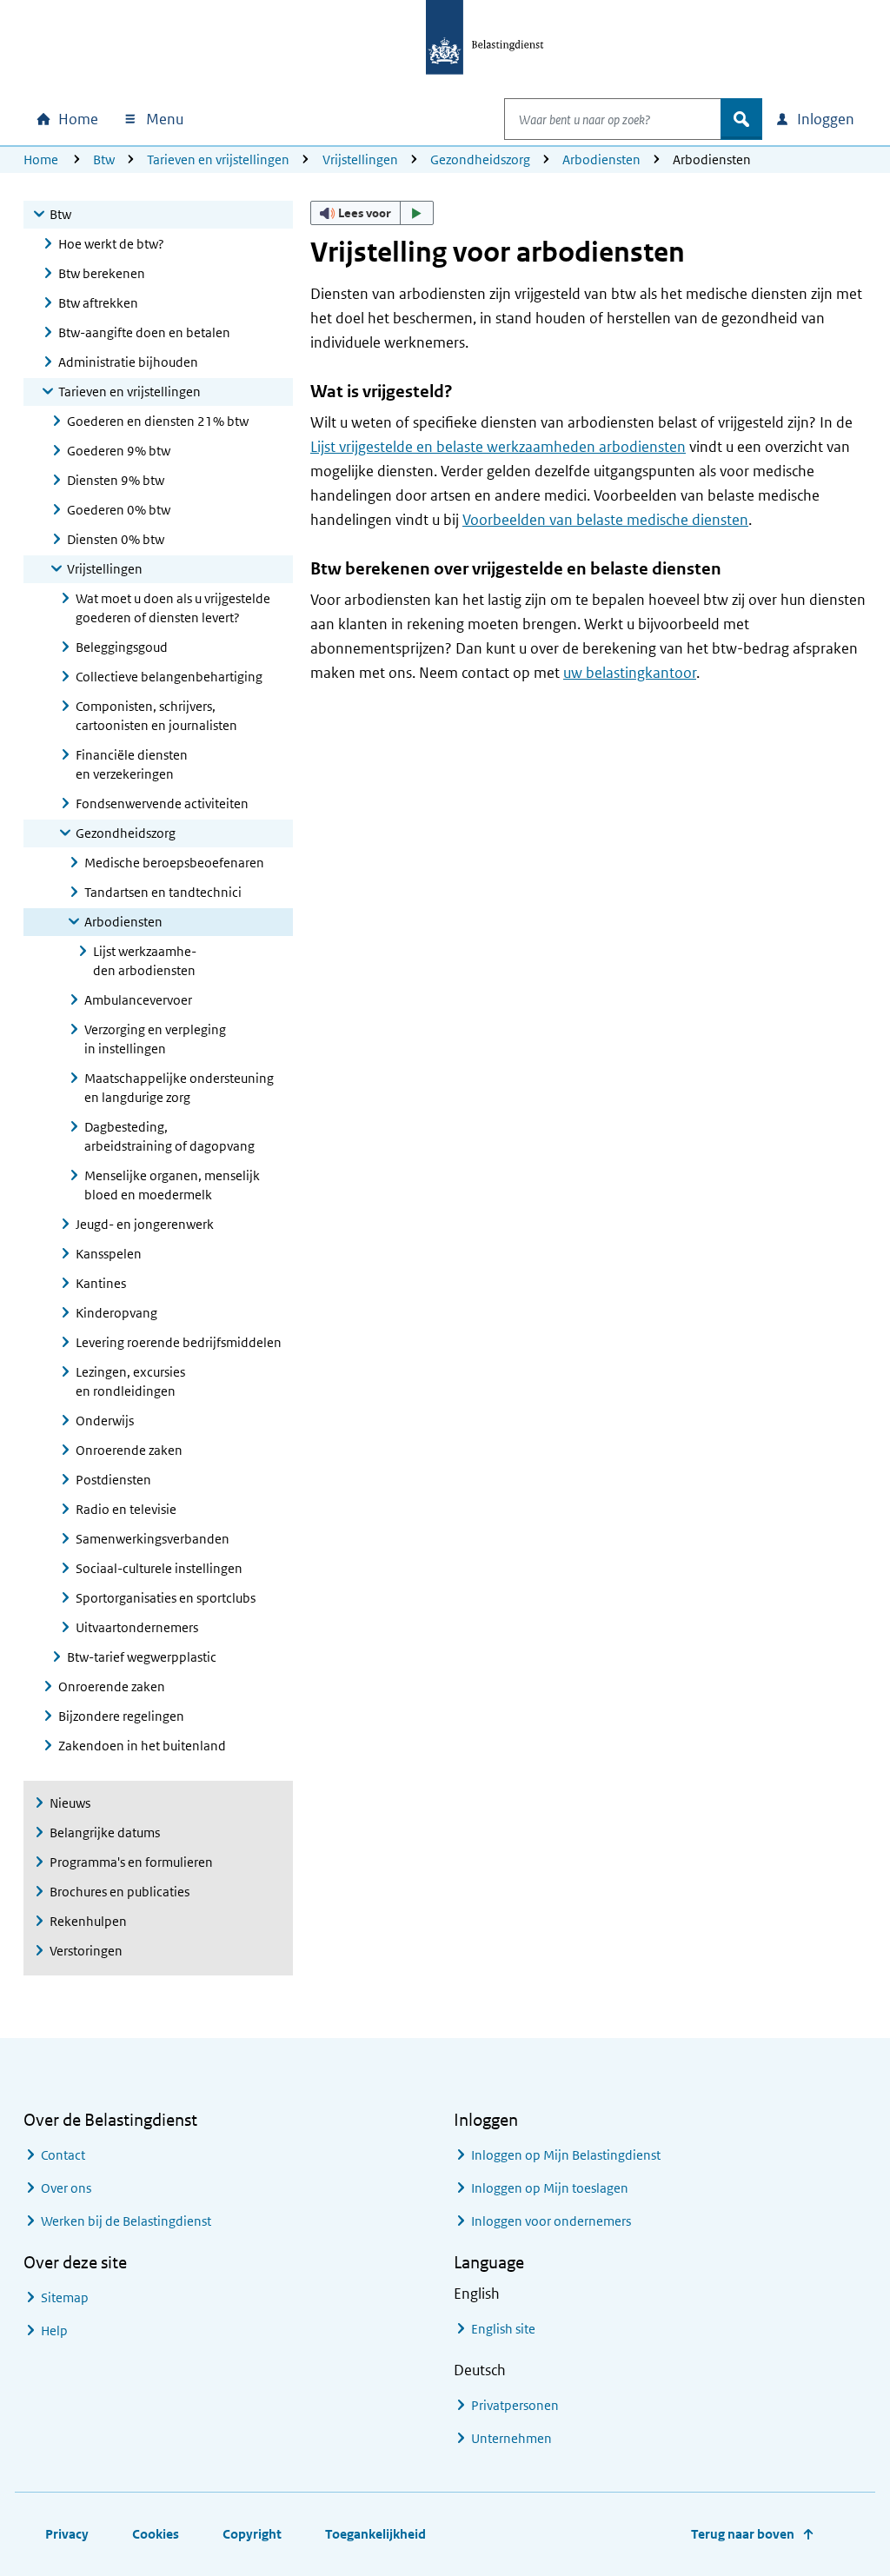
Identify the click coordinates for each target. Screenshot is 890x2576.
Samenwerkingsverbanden (153, 1539)
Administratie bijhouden (128, 362)
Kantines (101, 1283)
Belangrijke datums (105, 1832)
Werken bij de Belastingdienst (126, 2221)
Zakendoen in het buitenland (142, 1746)
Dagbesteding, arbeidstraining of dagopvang (169, 1136)
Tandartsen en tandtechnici (163, 892)
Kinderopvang (116, 1313)
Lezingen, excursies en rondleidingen (130, 1381)
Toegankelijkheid (375, 2534)
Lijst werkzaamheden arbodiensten (145, 961)
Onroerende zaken (129, 1450)
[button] (372, 213)
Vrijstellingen (360, 159)
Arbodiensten (601, 159)
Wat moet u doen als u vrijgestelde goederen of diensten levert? (173, 608)
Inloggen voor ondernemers (551, 2221)
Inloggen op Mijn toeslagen (550, 2188)
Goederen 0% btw (119, 510)
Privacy (67, 2534)
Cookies (156, 2534)
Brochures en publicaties (120, 1892)
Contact (63, 2155)
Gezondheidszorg (480, 159)
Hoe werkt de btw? (111, 244)
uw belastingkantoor (630, 673)
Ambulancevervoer (138, 1000)
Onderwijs (105, 1421)
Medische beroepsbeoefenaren (174, 863)
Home (41, 159)
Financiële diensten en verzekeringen (132, 764)
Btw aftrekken (98, 303)
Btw (104, 159)
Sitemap (65, 2297)
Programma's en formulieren (131, 1862)
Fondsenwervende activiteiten (162, 803)
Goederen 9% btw (119, 451)
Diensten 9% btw (116, 480)
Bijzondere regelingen (121, 1716)
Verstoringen (86, 1951)
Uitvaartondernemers (137, 1627)
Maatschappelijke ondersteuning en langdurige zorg (179, 1088)
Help (54, 2330)
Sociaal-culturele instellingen (159, 1568)
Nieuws (70, 1803)
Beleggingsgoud (122, 647)
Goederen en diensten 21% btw (158, 421)
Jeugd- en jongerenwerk (145, 1224)
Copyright (252, 2534)
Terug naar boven (743, 2534)
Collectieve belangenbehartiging (169, 677)
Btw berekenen (102, 273)
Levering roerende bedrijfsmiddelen (179, 1342)
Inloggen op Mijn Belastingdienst (566, 2155)
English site (503, 2329)
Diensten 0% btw (116, 539)
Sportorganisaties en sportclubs (166, 1598)
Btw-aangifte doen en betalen (144, 332)
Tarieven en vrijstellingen (218, 159)
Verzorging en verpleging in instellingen (155, 1039)
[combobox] (613, 119)
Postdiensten (113, 1480)
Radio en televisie (126, 1509)
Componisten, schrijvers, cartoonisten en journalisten (156, 716)
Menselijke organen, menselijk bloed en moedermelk (172, 1185)
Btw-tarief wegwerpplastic (142, 1657)
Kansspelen (109, 1254)
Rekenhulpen (88, 1921)
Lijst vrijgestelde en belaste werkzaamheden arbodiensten (498, 447)
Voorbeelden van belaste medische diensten (605, 520)
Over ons (66, 2188)
